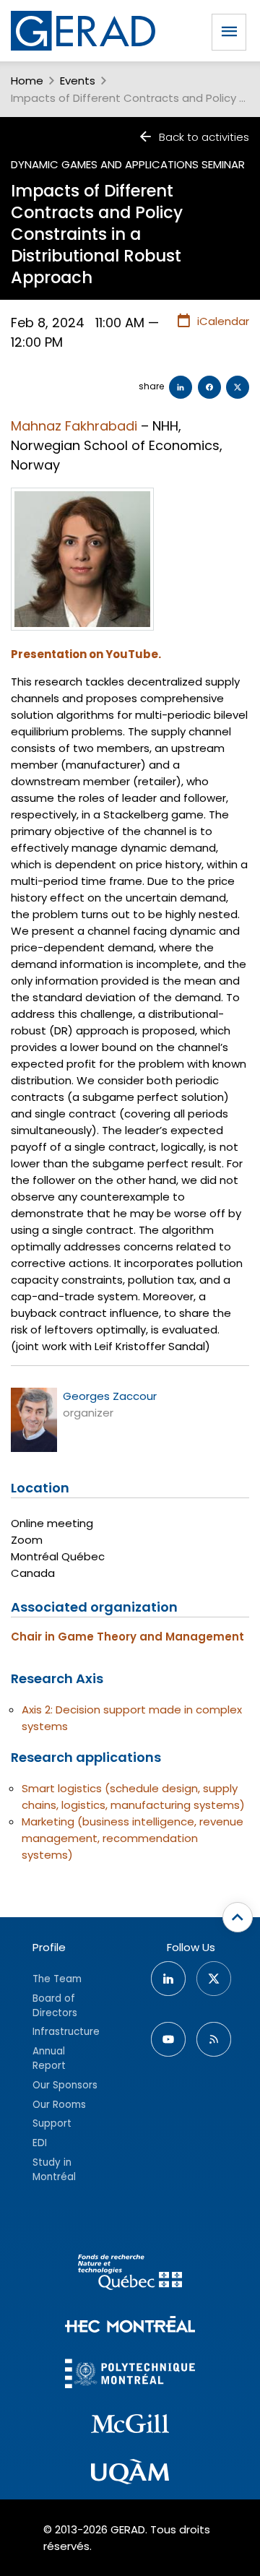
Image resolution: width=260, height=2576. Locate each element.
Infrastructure (66, 2032)
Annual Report (49, 2058)
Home (27, 81)
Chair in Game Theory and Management (127, 1637)
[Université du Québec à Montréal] (130, 2474)
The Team (57, 1979)
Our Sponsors (65, 2085)
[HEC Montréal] (130, 2326)
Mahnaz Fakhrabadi (74, 426)
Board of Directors (55, 2006)
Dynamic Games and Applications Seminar (128, 164)
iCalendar (223, 321)
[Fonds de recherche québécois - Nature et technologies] (130, 2274)
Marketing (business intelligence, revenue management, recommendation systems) (133, 1838)
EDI (40, 2143)
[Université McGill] (130, 2426)
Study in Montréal (54, 2170)
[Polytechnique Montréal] (130, 2376)
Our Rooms (59, 2105)
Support (52, 2123)
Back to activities (204, 137)
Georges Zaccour (110, 1396)
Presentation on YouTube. (86, 654)
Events (78, 81)
